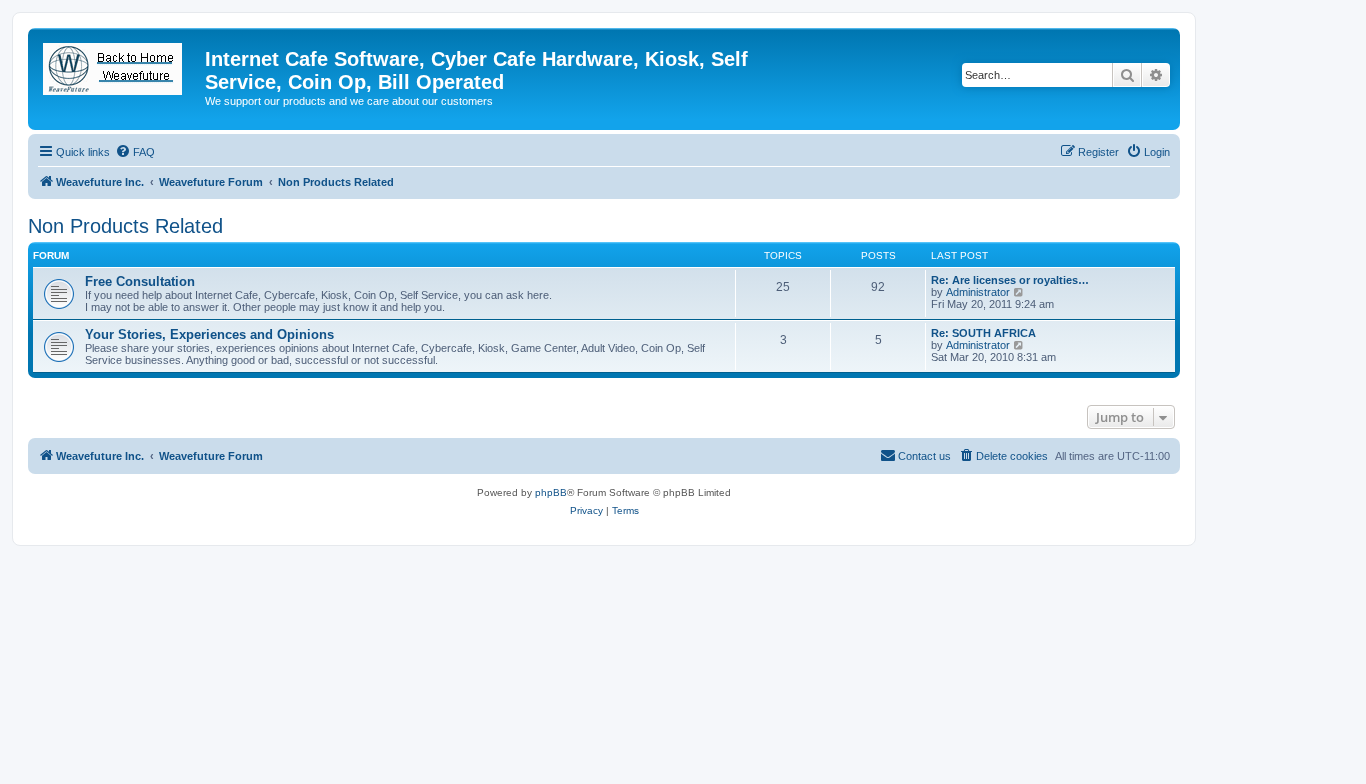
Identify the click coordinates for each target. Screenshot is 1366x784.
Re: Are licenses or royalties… (1010, 280)
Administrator (978, 292)
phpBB (551, 492)
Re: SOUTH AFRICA (983, 333)
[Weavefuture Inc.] (119, 65)
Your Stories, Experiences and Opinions (209, 334)
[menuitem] (135, 152)
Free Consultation (140, 281)
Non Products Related (125, 226)
